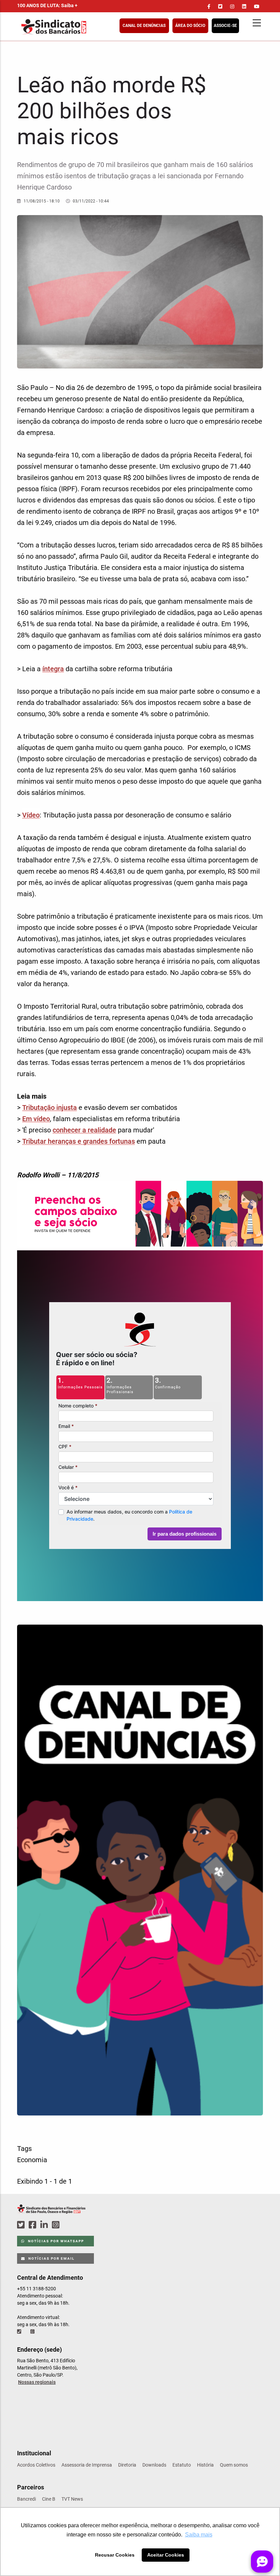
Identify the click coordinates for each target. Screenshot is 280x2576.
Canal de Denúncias (144, 26)
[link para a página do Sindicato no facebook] (209, 6)
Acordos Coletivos (36, 2465)
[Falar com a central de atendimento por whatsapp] (33, 2332)
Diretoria (127, 2465)
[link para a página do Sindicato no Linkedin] (244, 6)
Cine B (49, 2499)
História (205, 2465)
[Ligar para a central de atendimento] (20, 2332)
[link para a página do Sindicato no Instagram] (232, 6)
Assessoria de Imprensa (87, 2465)
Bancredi (26, 2499)
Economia (32, 2160)
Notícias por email (51, 2258)
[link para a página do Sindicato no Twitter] (220, 6)
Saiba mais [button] (199, 2535)
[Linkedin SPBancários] (45, 2225)
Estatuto (182, 2465)
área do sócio (190, 26)
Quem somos (234, 2465)
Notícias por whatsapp (55, 2241)
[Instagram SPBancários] (57, 2225)
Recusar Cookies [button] (115, 2555)
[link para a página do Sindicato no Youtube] (257, 6)
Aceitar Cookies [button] (166, 2555)
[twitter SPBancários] (22, 2225)
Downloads (154, 2465)
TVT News (72, 2499)
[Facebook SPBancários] (33, 2225)
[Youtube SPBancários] (69, 2225)
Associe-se (225, 26)
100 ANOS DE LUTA (47, 5)
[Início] (87, 27)
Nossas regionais (37, 2382)
